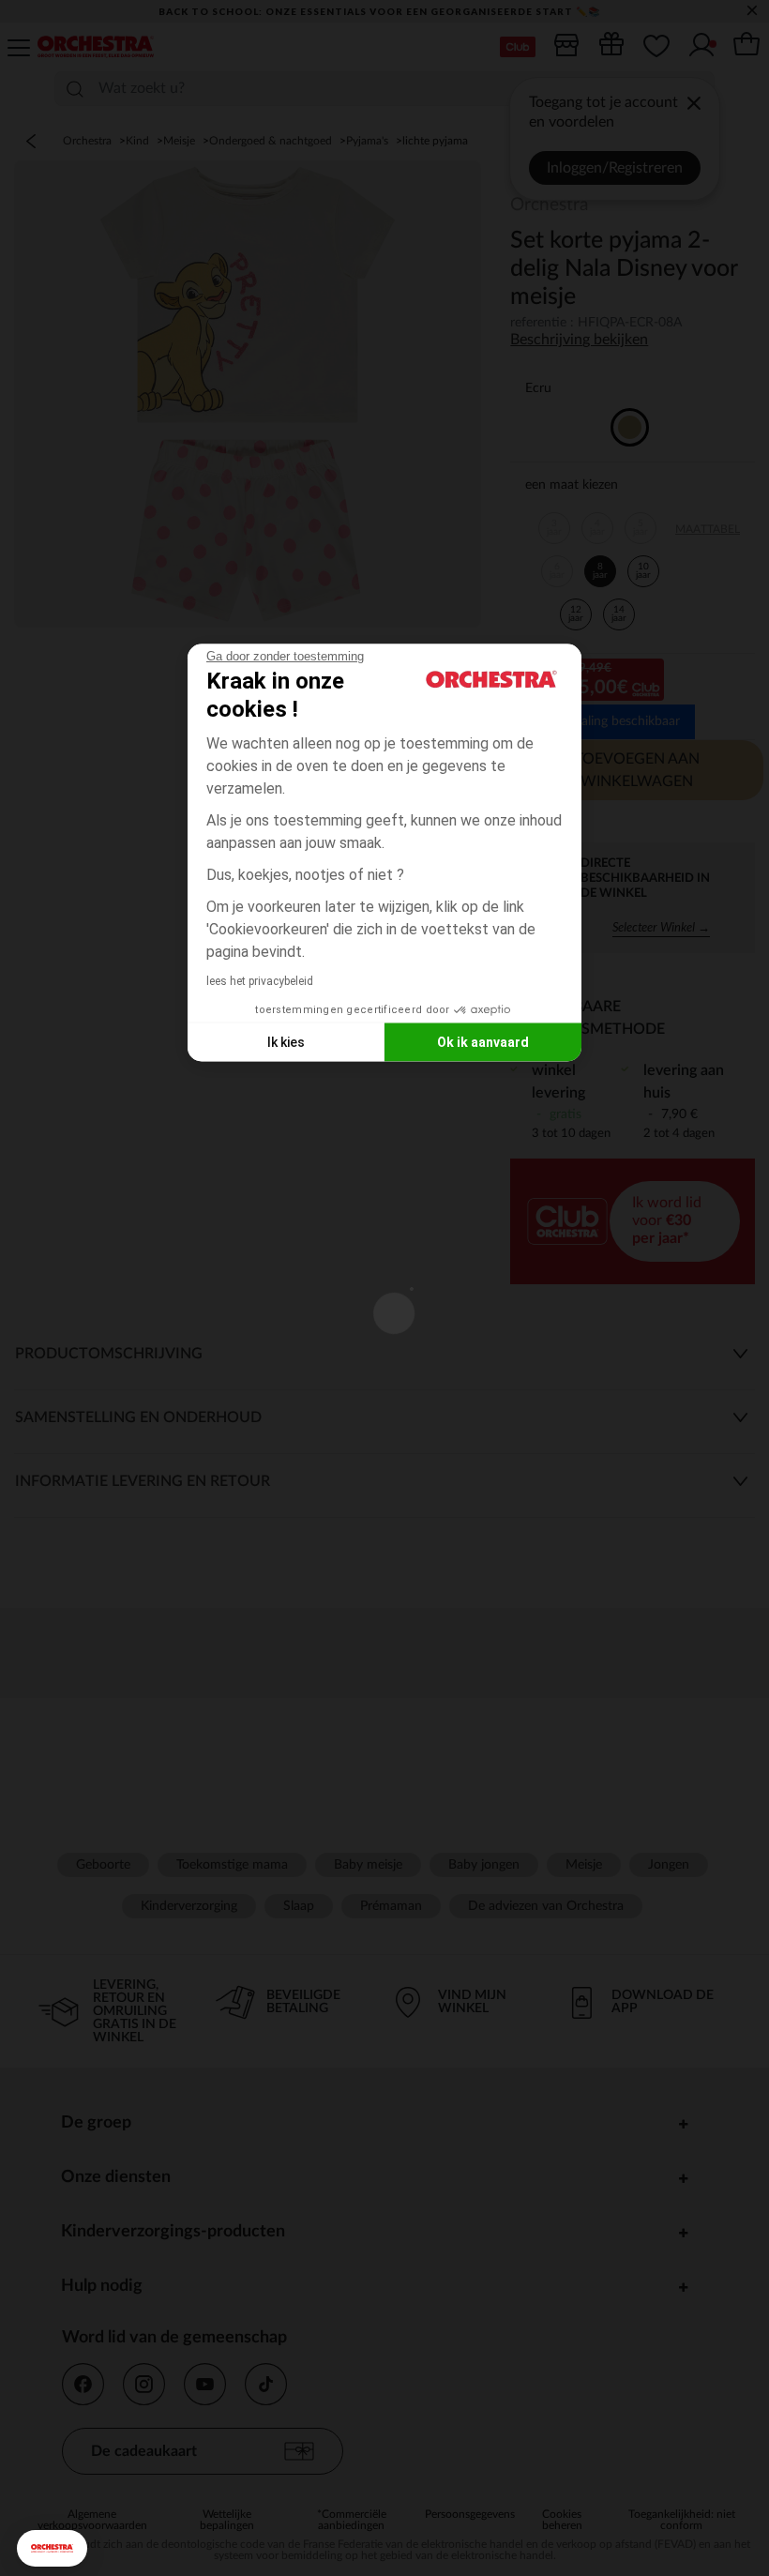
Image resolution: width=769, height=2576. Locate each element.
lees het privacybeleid (260, 981)
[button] (52, 2548)
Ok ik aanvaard (483, 1041)
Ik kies (286, 1041)
